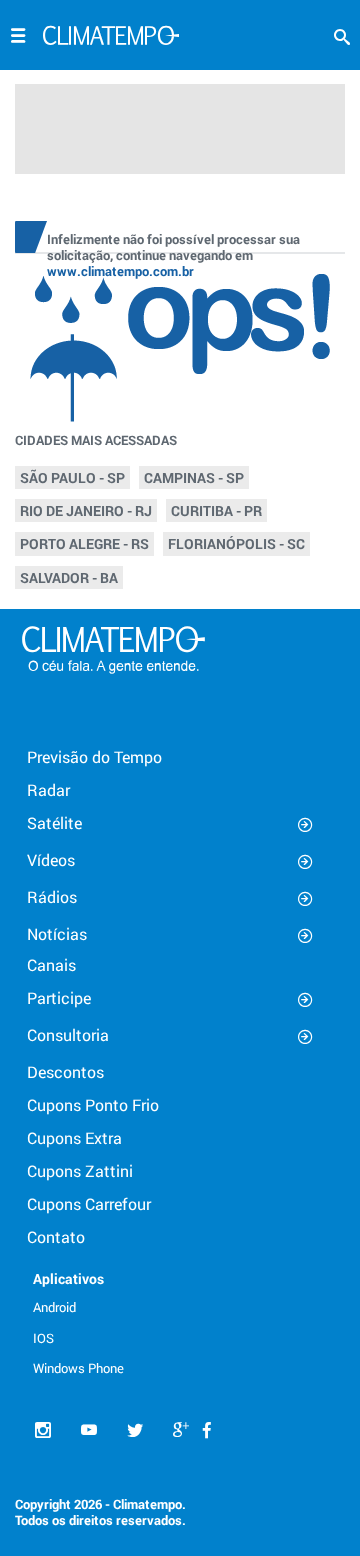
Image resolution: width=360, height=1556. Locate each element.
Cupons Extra (74, 1137)
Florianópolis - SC (236, 543)
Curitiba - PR (216, 510)
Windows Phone (78, 1368)
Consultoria (68, 1034)
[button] (342, 37)
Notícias (57, 933)
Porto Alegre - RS (84, 543)
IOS (43, 1338)
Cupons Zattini (80, 1170)
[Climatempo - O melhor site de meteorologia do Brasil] (111, 38)
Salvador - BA (69, 577)
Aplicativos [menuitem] (68, 1278)
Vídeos (51, 859)
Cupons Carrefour (89, 1203)
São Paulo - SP (72, 477)
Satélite (54, 822)
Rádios (52, 896)
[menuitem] (88, 1306)
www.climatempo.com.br (120, 271)
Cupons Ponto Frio (93, 1104)
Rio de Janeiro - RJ (86, 510)
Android (54, 1307)
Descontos (65, 1071)
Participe (59, 997)
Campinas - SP (194, 477)
